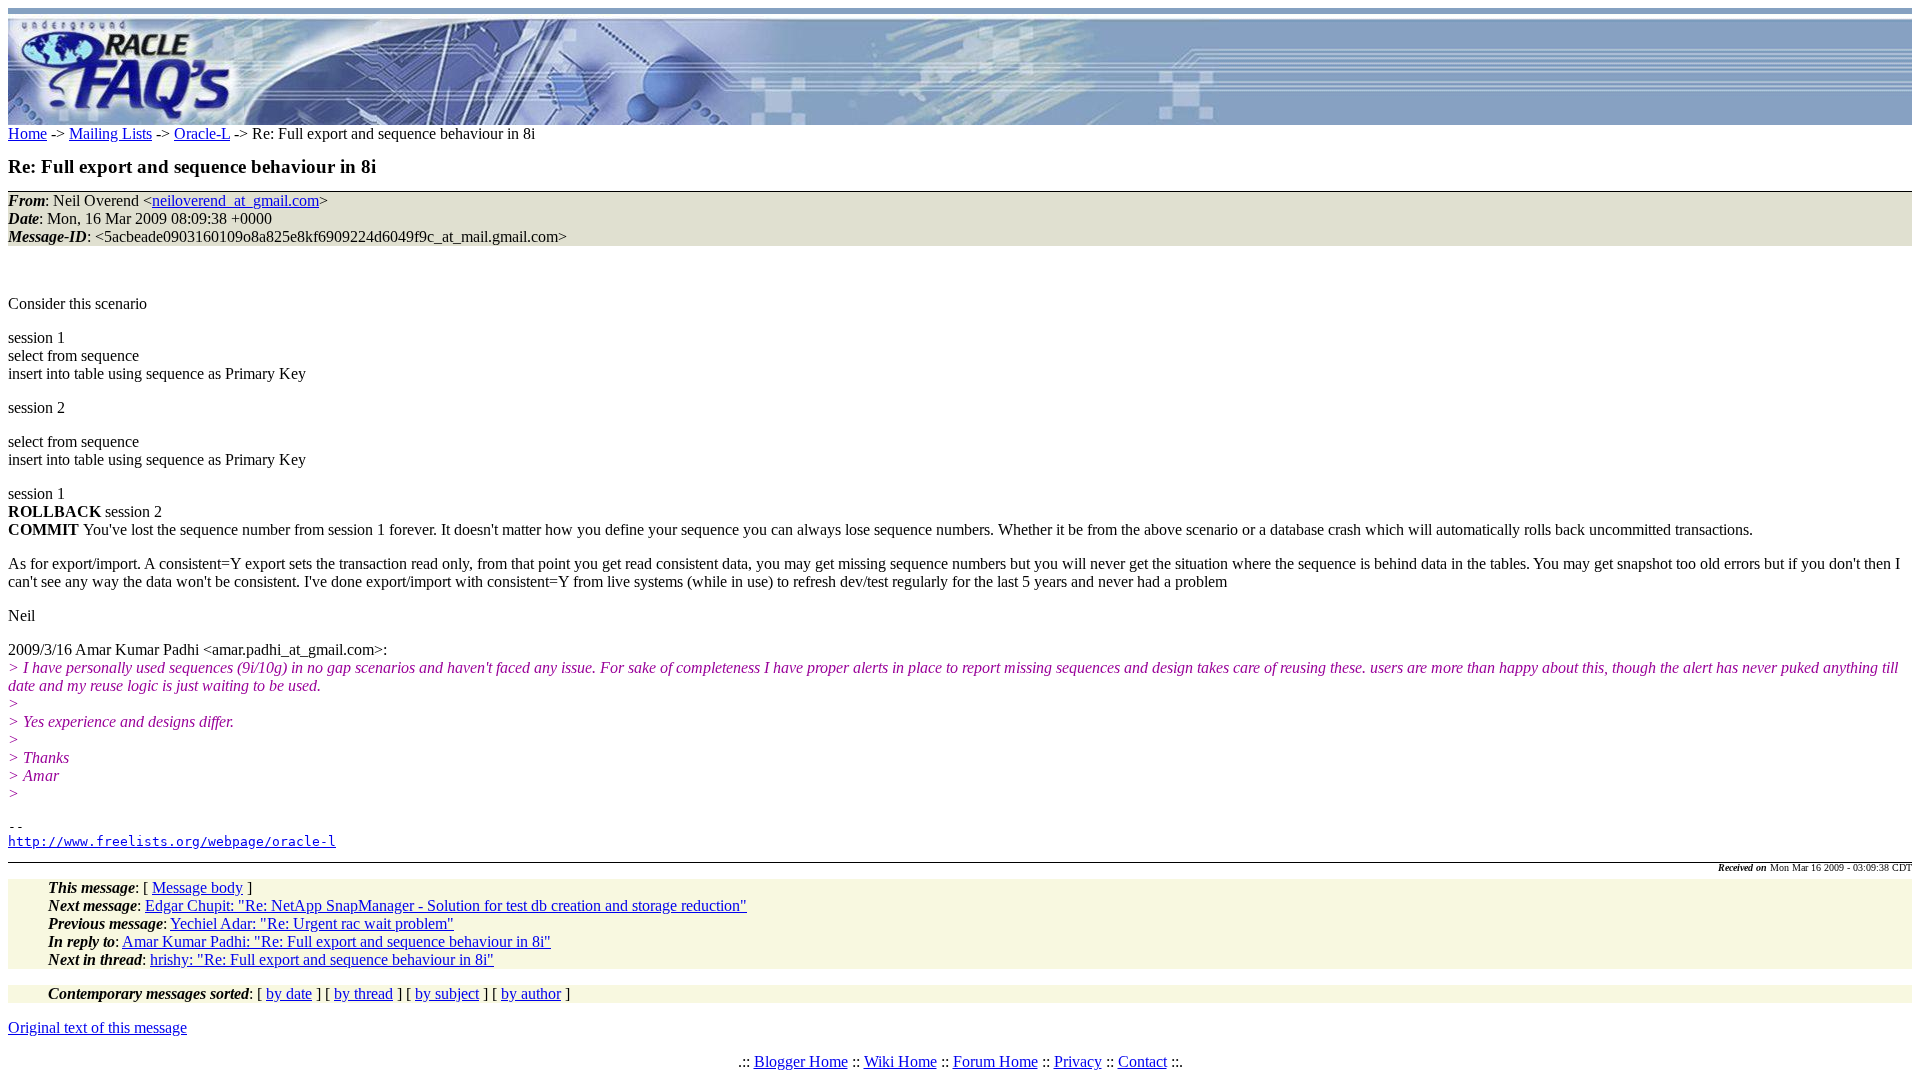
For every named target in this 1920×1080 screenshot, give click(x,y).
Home (27, 133)
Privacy (1078, 1061)
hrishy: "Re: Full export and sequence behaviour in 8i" (322, 959)
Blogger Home (801, 1061)
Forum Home (995, 1061)
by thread (363, 993)
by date (289, 993)
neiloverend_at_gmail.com (235, 200)
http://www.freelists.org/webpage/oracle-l (172, 841)
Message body (197, 887)
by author (531, 993)
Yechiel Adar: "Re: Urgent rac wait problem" (312, 923)
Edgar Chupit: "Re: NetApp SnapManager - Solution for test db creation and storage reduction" (446, 905)
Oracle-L (202, 133)
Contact (1142, 1061)
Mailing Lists (110, 133)
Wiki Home (900, 1061)
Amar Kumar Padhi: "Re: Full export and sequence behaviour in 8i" (336, 941)
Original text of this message (97, 1027)
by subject (447, 993)
